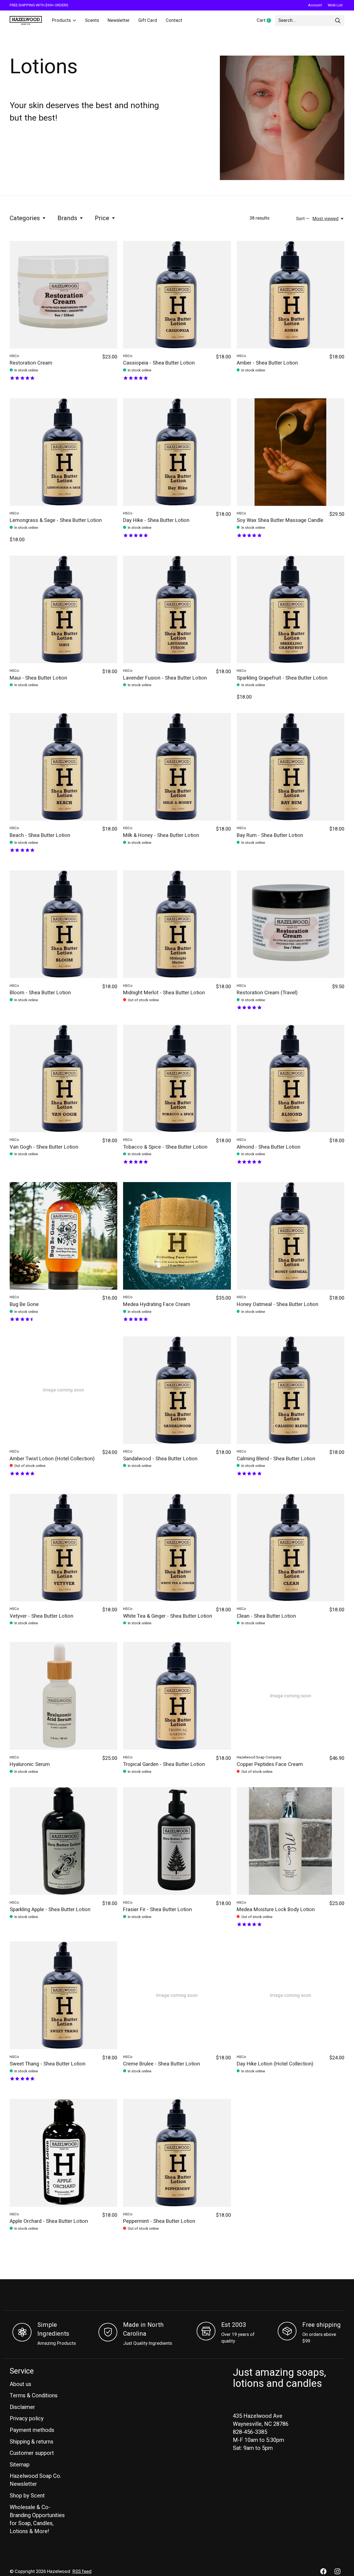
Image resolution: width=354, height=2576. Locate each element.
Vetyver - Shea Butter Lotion (41, 1616)
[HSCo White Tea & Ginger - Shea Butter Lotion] (177, 1548)
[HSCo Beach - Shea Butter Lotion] (63, 767)
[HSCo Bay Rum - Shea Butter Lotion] (291, 767)
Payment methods (32, 2430)
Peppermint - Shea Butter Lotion (159, 2221)
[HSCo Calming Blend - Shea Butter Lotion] (291, 1390)
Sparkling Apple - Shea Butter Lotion (50, 1910)
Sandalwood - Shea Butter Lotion (160, 1459)
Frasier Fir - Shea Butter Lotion (158, 1910)
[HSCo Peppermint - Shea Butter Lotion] (177, 2153)
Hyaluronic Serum (30, 1764)
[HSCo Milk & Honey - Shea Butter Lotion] (177, 767)
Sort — (303, 219)
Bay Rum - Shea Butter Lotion (270, 835)
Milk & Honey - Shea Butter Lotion (161, 835)
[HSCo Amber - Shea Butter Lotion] (291, 295)
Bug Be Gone (24, 1304)
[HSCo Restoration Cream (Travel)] (291, 924)
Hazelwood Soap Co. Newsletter (35, 2480)
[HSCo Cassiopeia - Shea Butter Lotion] (177, 295)
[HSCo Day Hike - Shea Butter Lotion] (177, 452)
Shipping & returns (32, 2442)
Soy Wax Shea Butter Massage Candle (280, 520)
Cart (266, 21)
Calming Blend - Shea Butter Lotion (276, 1459)
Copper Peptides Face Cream (270, 1764)
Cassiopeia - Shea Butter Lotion (159, 363)
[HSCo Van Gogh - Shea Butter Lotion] (63, 1078)
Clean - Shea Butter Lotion (266, 1616)
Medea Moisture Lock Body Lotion (276, 1910)
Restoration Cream (31, 363)
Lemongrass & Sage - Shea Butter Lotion (56, 520)
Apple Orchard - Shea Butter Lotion (49, 2221)
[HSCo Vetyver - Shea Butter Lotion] (63, 1548)
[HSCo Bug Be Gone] (63, 1236)
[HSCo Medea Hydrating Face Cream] (177, 1236)
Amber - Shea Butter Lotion (267, 363)
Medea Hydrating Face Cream (157, 1304)
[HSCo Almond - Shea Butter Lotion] (291, 1078)
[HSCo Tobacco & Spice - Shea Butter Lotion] (177, 1078)
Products (61, 20)
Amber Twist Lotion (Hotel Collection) (52, 1459)
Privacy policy (27, 2418)
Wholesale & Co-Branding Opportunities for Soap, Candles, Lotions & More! (37, 2519)
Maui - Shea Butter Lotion (38, 678)
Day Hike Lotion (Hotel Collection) (275, 2064)
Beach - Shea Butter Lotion (40, 835)
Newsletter (119, 20)
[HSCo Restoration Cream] (63, 295)
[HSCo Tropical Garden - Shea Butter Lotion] (177, 1696)
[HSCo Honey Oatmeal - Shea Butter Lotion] (291, 1236)
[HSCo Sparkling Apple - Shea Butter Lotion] (63, 1841)
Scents (92, 20)
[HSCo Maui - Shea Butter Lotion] (63, 609)
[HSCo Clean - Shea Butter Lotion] (291, 1548)
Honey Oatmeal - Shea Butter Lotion (278, 1304)
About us (20, 2384)
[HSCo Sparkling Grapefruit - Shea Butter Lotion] (291, 609)
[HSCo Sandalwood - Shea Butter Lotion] (177, 1390)
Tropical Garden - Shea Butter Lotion (164, 1764)
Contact (174, 20)
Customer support (32, 2453)
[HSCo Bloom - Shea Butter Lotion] (63, 924)
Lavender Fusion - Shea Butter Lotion (165, 678)
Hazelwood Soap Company (259, 1757)
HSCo (14, 356)
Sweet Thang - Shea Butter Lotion (48, 2064)
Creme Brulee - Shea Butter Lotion (162, 2064)
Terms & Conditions (34, 2396)
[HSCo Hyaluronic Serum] (63, 1696)
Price (102, 218)
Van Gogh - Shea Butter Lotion (44, 1147)
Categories (25, 218)
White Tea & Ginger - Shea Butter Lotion (168, 1616)
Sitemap (20, 2465)
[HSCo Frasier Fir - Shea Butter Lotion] (177, 1841)
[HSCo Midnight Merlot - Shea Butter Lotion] (177, 924)
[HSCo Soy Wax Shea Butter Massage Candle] (291, 452)
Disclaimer (22, 2407)
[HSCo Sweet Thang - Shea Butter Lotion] (63, 1995)
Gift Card (148, 20)
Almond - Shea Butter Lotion (269, 1147)
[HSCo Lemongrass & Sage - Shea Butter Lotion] (63, 452)
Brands (67, 218)
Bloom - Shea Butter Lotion (40, 993)
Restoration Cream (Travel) (267, 993)
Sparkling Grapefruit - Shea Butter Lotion (282, 678)
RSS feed (82, 2572)
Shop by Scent (27, 2496)
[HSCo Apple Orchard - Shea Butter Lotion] (63, 2153)
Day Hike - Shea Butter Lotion (156, 520)
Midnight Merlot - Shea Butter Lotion (164, 993)
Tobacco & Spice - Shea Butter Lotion (165, 1147)
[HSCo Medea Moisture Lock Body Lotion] (291, 1841)
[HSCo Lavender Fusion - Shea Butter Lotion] (177, 609)
